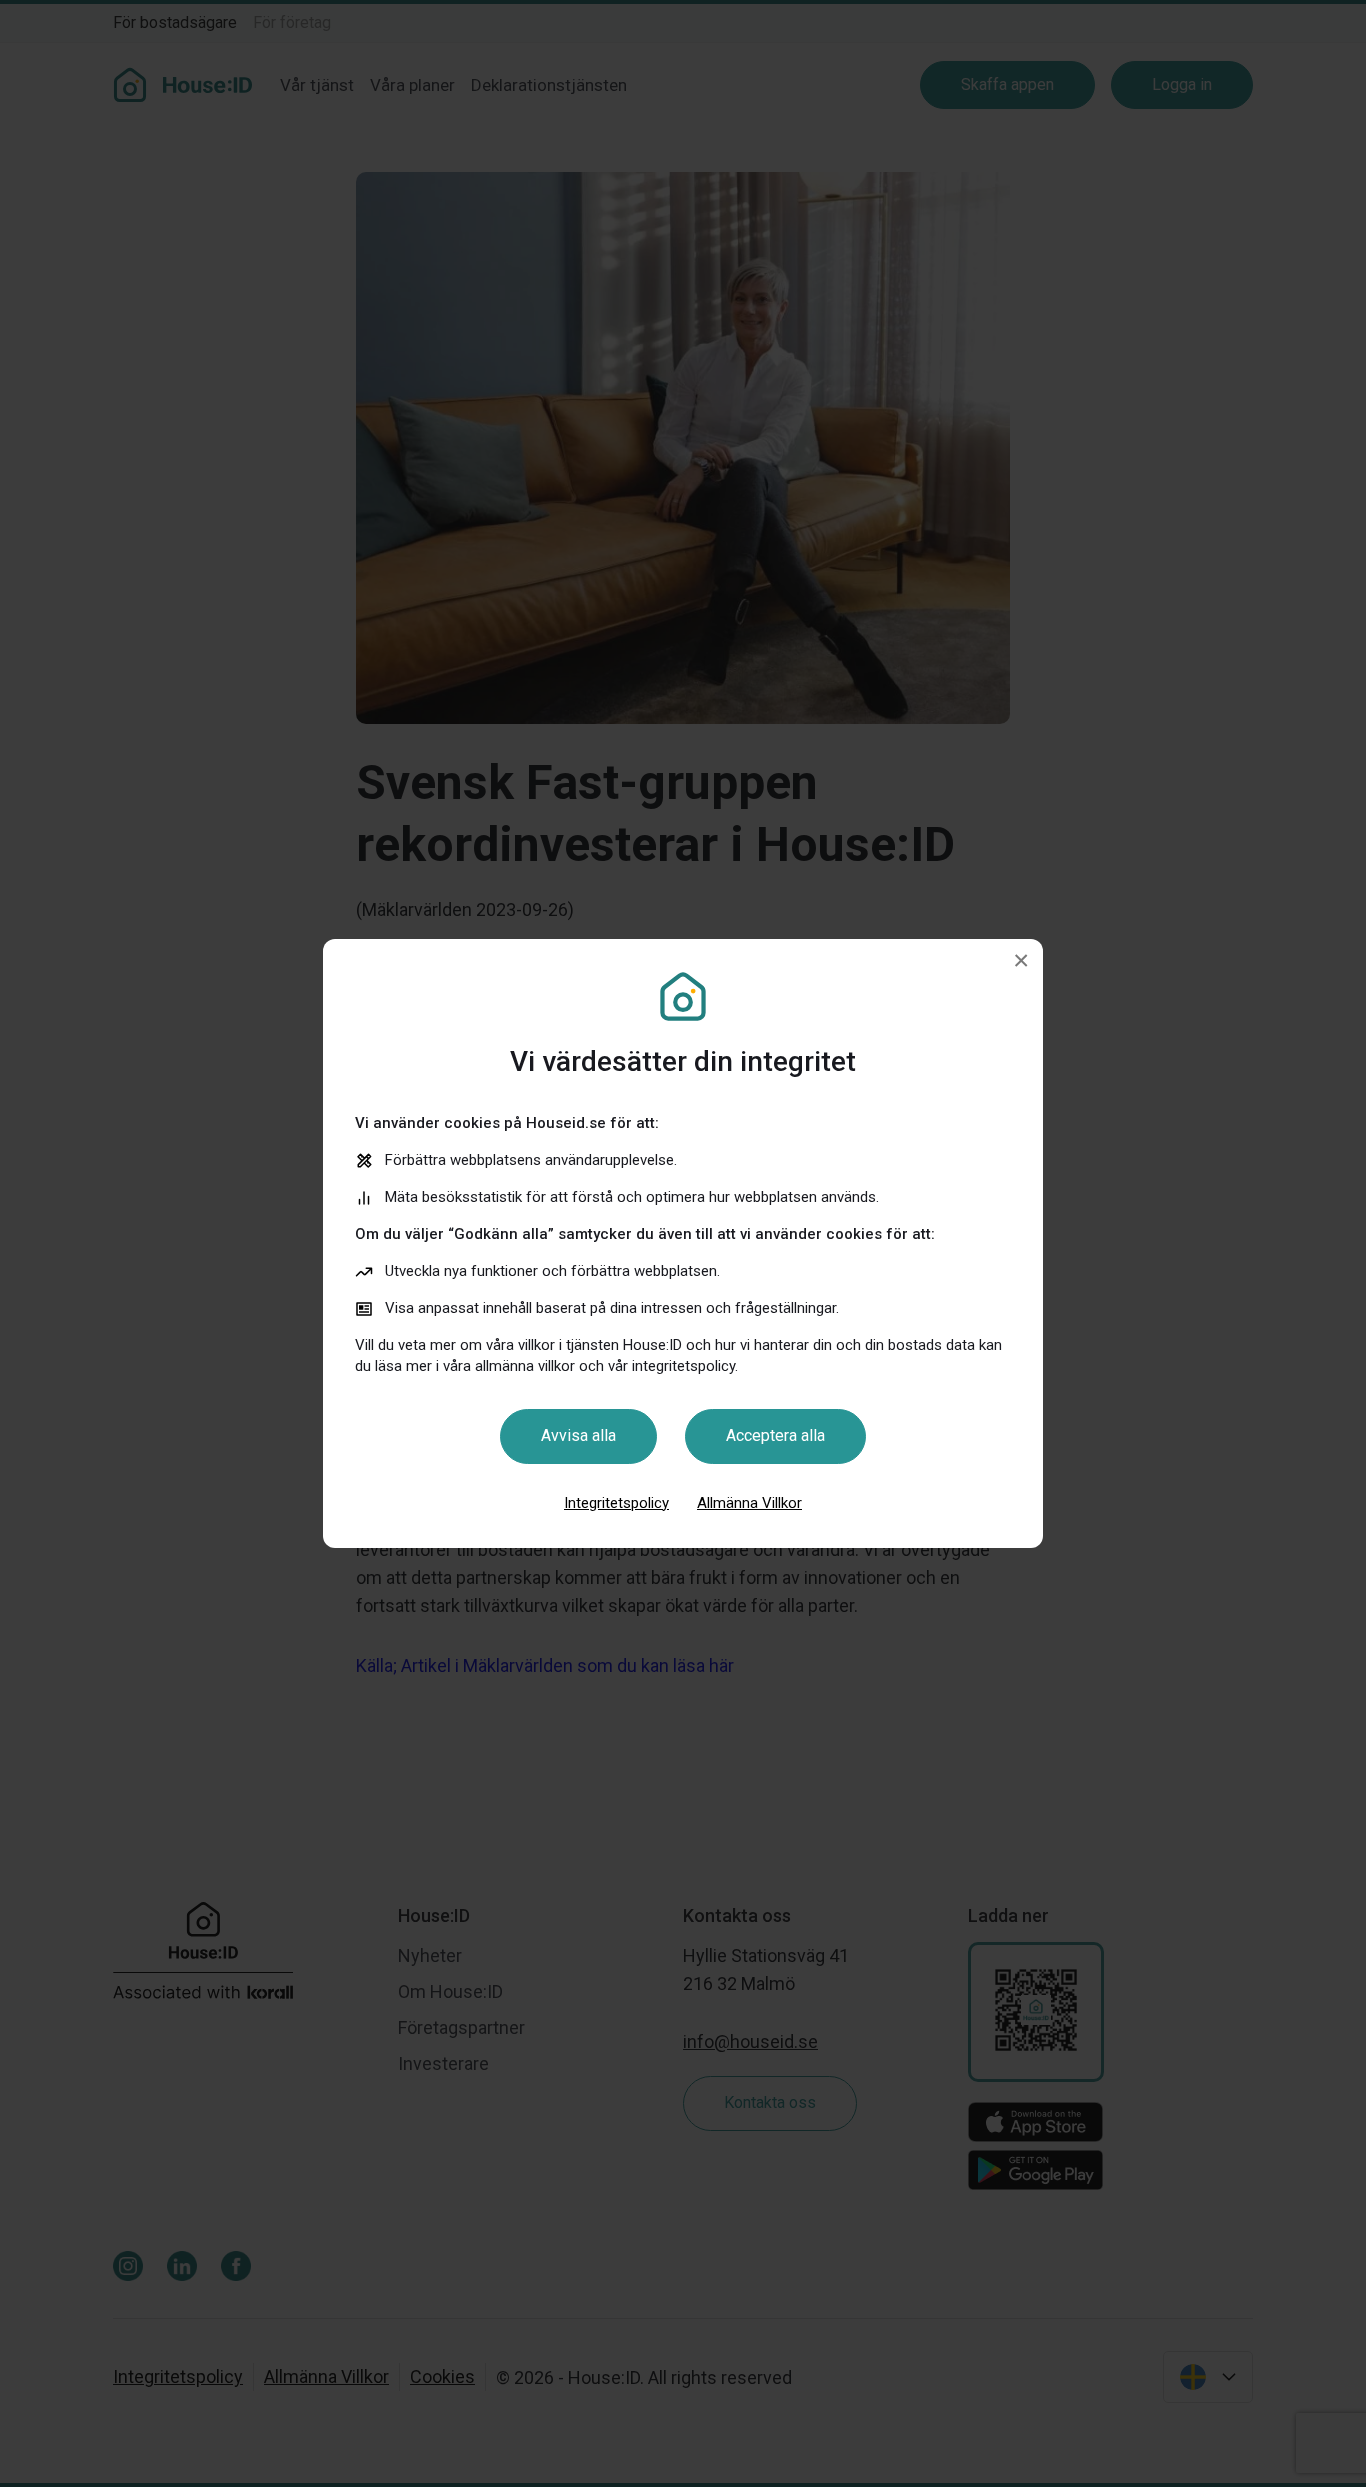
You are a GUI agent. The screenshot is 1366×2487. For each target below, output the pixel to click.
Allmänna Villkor (749, 1503)
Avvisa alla (578, 1435)
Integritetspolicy (616, 1503)
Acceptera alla (775, 1435)
